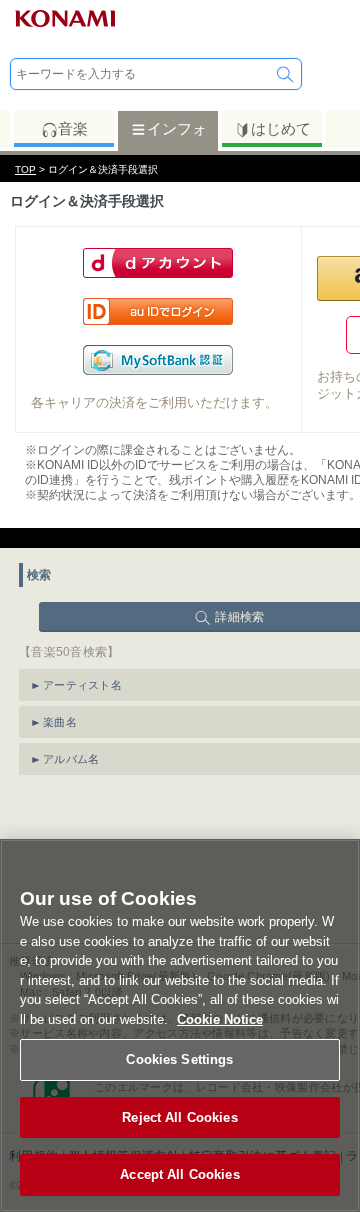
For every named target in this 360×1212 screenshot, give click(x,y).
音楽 (73, 128)
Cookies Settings (179, 1059)
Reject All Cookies (179, 1117)
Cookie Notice (220, 1019)
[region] (180, 1025)
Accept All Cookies (179, 1174)
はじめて (281, 128)
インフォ (177, 128)
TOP (25, 169)
